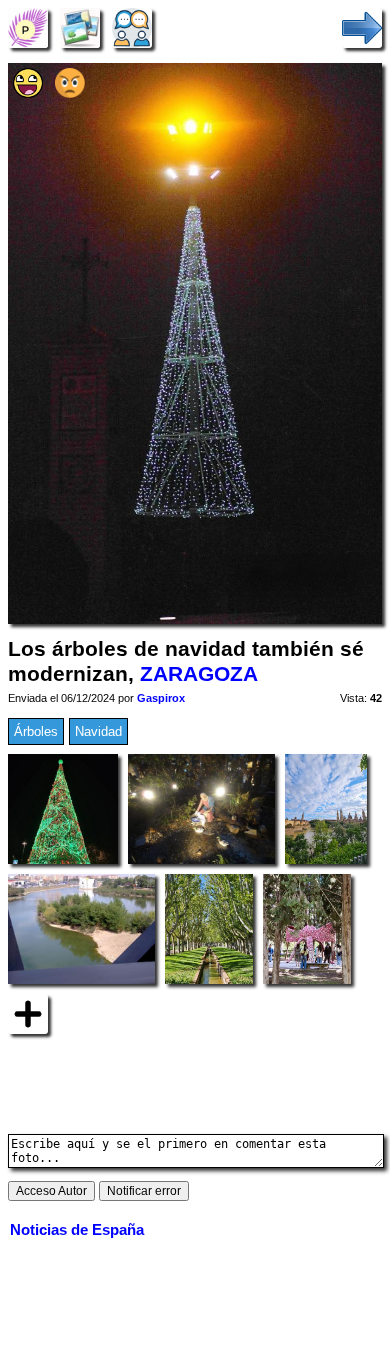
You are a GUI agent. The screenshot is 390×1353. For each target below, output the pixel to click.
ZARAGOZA (199, 674)
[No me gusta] (70, 93)
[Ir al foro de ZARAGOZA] (132, 27)
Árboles (36, 731)
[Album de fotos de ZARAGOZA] (80, 27)
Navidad (98, 731)
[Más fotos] (28, 1012)
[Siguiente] (362, 27)
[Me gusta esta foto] (28, 93)
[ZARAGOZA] (28, 27)
